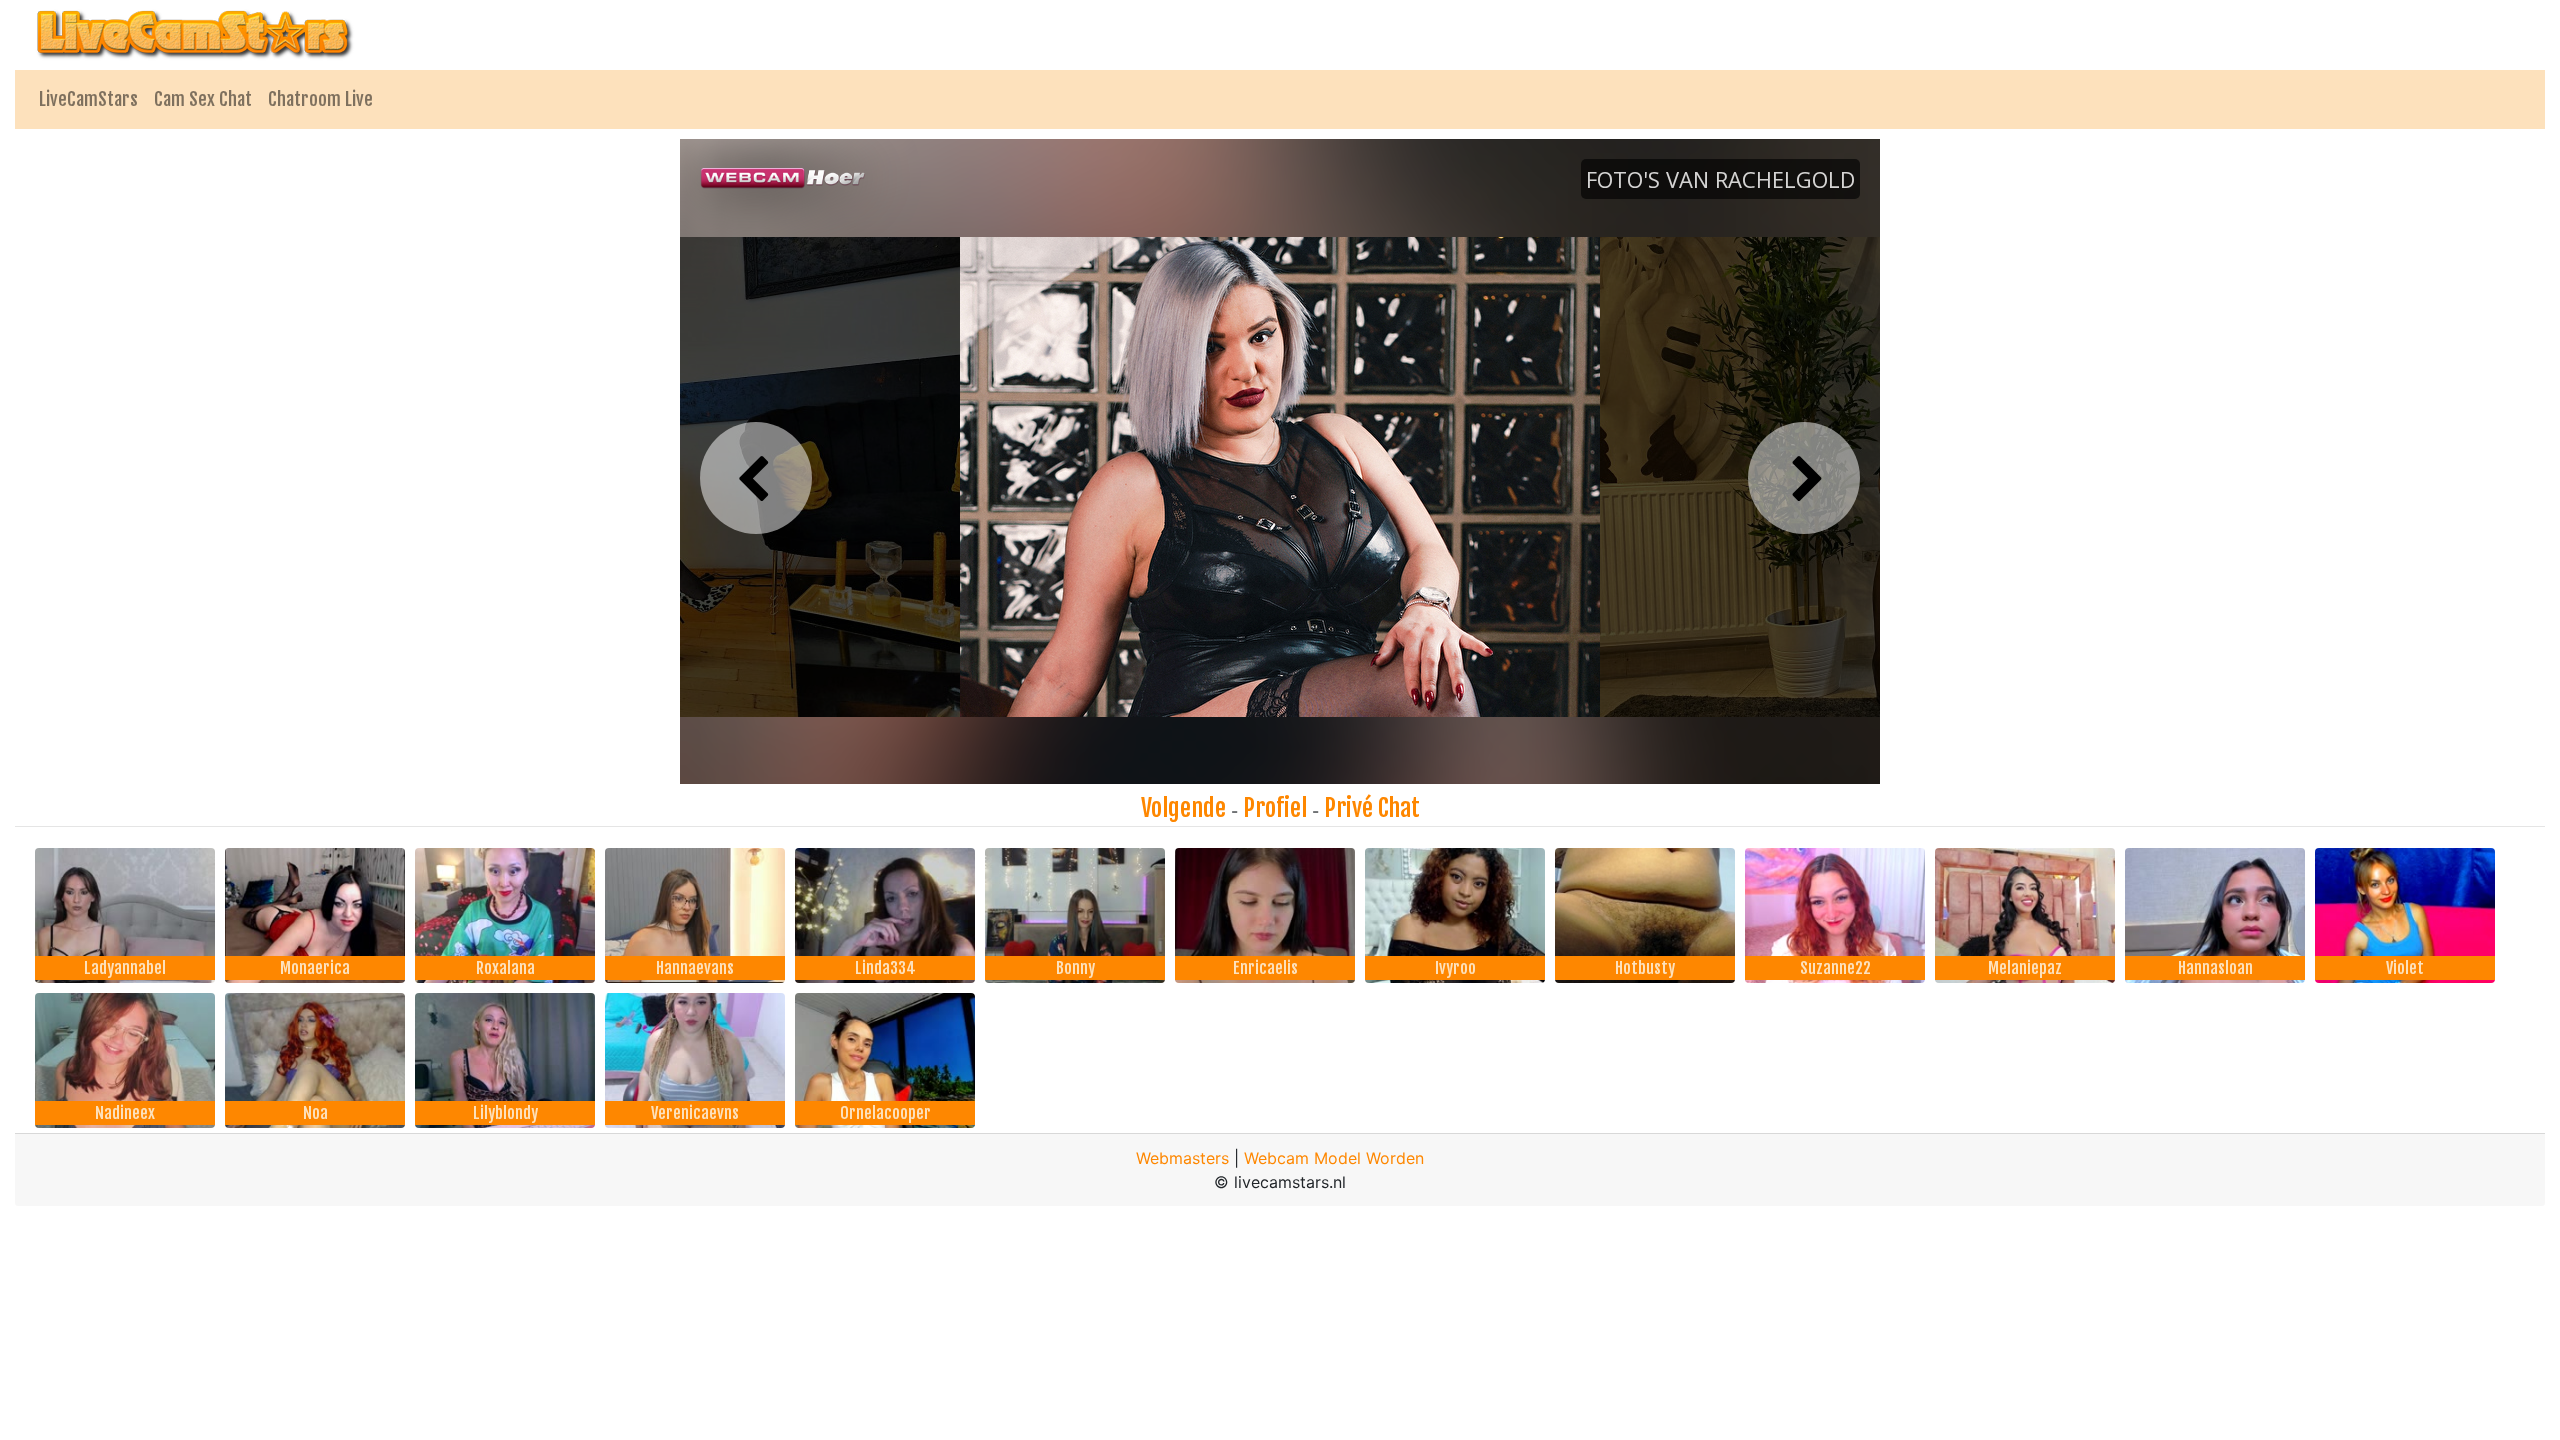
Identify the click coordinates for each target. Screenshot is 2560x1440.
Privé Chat (1372, 808)
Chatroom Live (320, 99)
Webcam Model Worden (1334, 1158)
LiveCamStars (88, 99)
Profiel (1275, 808)
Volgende (1183, 808)
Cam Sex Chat (203, 99)
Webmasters (1182, 1158)
